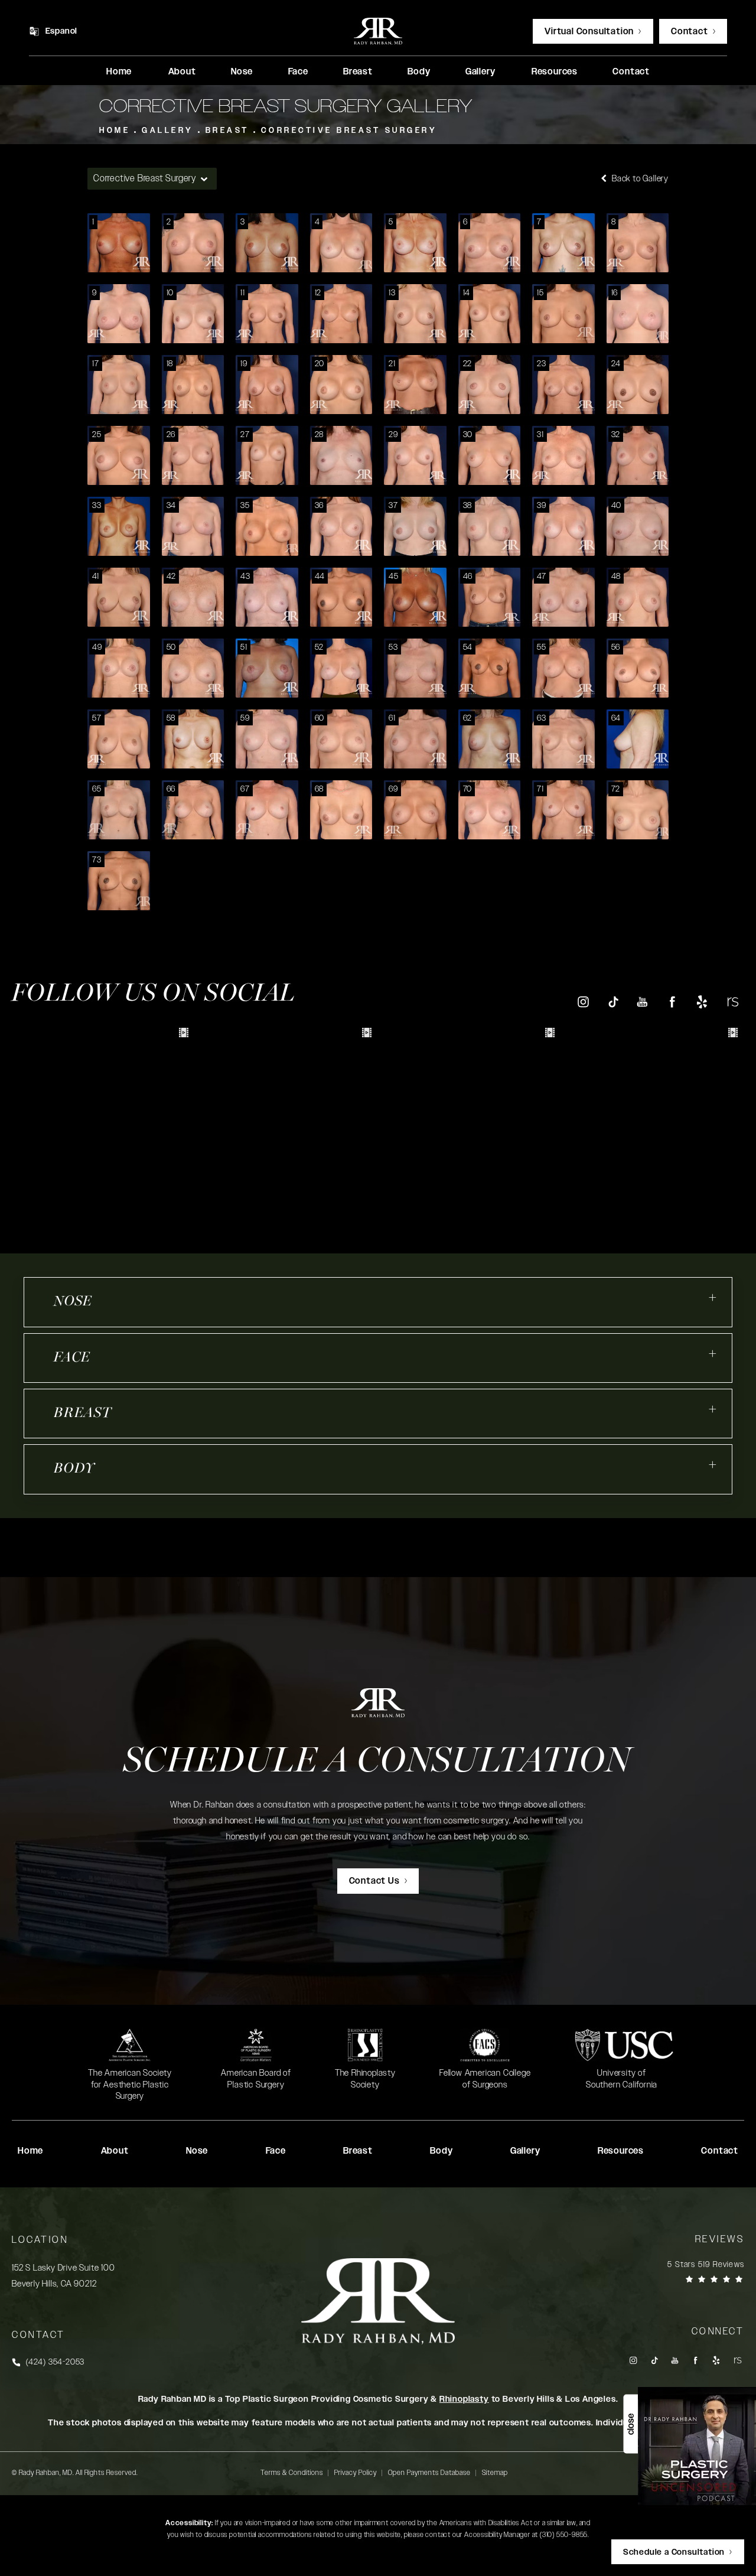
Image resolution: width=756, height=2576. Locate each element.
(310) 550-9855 (564, 2535)
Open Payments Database (429, 2473)
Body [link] (419, 72)
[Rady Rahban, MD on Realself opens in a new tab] (732, 1002)
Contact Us (374, 1881)
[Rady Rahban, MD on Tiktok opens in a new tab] (613, 1002)
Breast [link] (358, 72)
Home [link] (119, 72)
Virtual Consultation (589, 32)
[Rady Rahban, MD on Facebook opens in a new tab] (672, 1002)
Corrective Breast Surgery (349, 131)
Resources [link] (555, 72)
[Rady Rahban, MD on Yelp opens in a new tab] (702, 1002)
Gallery (168, 131)
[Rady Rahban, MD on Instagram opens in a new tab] (583, 1002)
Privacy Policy (356, 2473)
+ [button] (713, 1298)
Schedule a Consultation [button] (674, 2552)
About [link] (182, 72)
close (630, 2424)
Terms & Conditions (292, 2473)
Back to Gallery (639, 179)
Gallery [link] (480, 72)
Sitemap (495, 2473)
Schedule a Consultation (378, 1763)
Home (115, 131)
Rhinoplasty (464, 2399)
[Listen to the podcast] (697, 2446)
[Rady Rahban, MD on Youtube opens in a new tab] (642, 1002)
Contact (690, 32)
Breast (227, 131)
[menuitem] (119, 72)
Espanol (62, 31)
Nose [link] (242, 72)
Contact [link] (631, 72)
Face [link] (298, 72)
